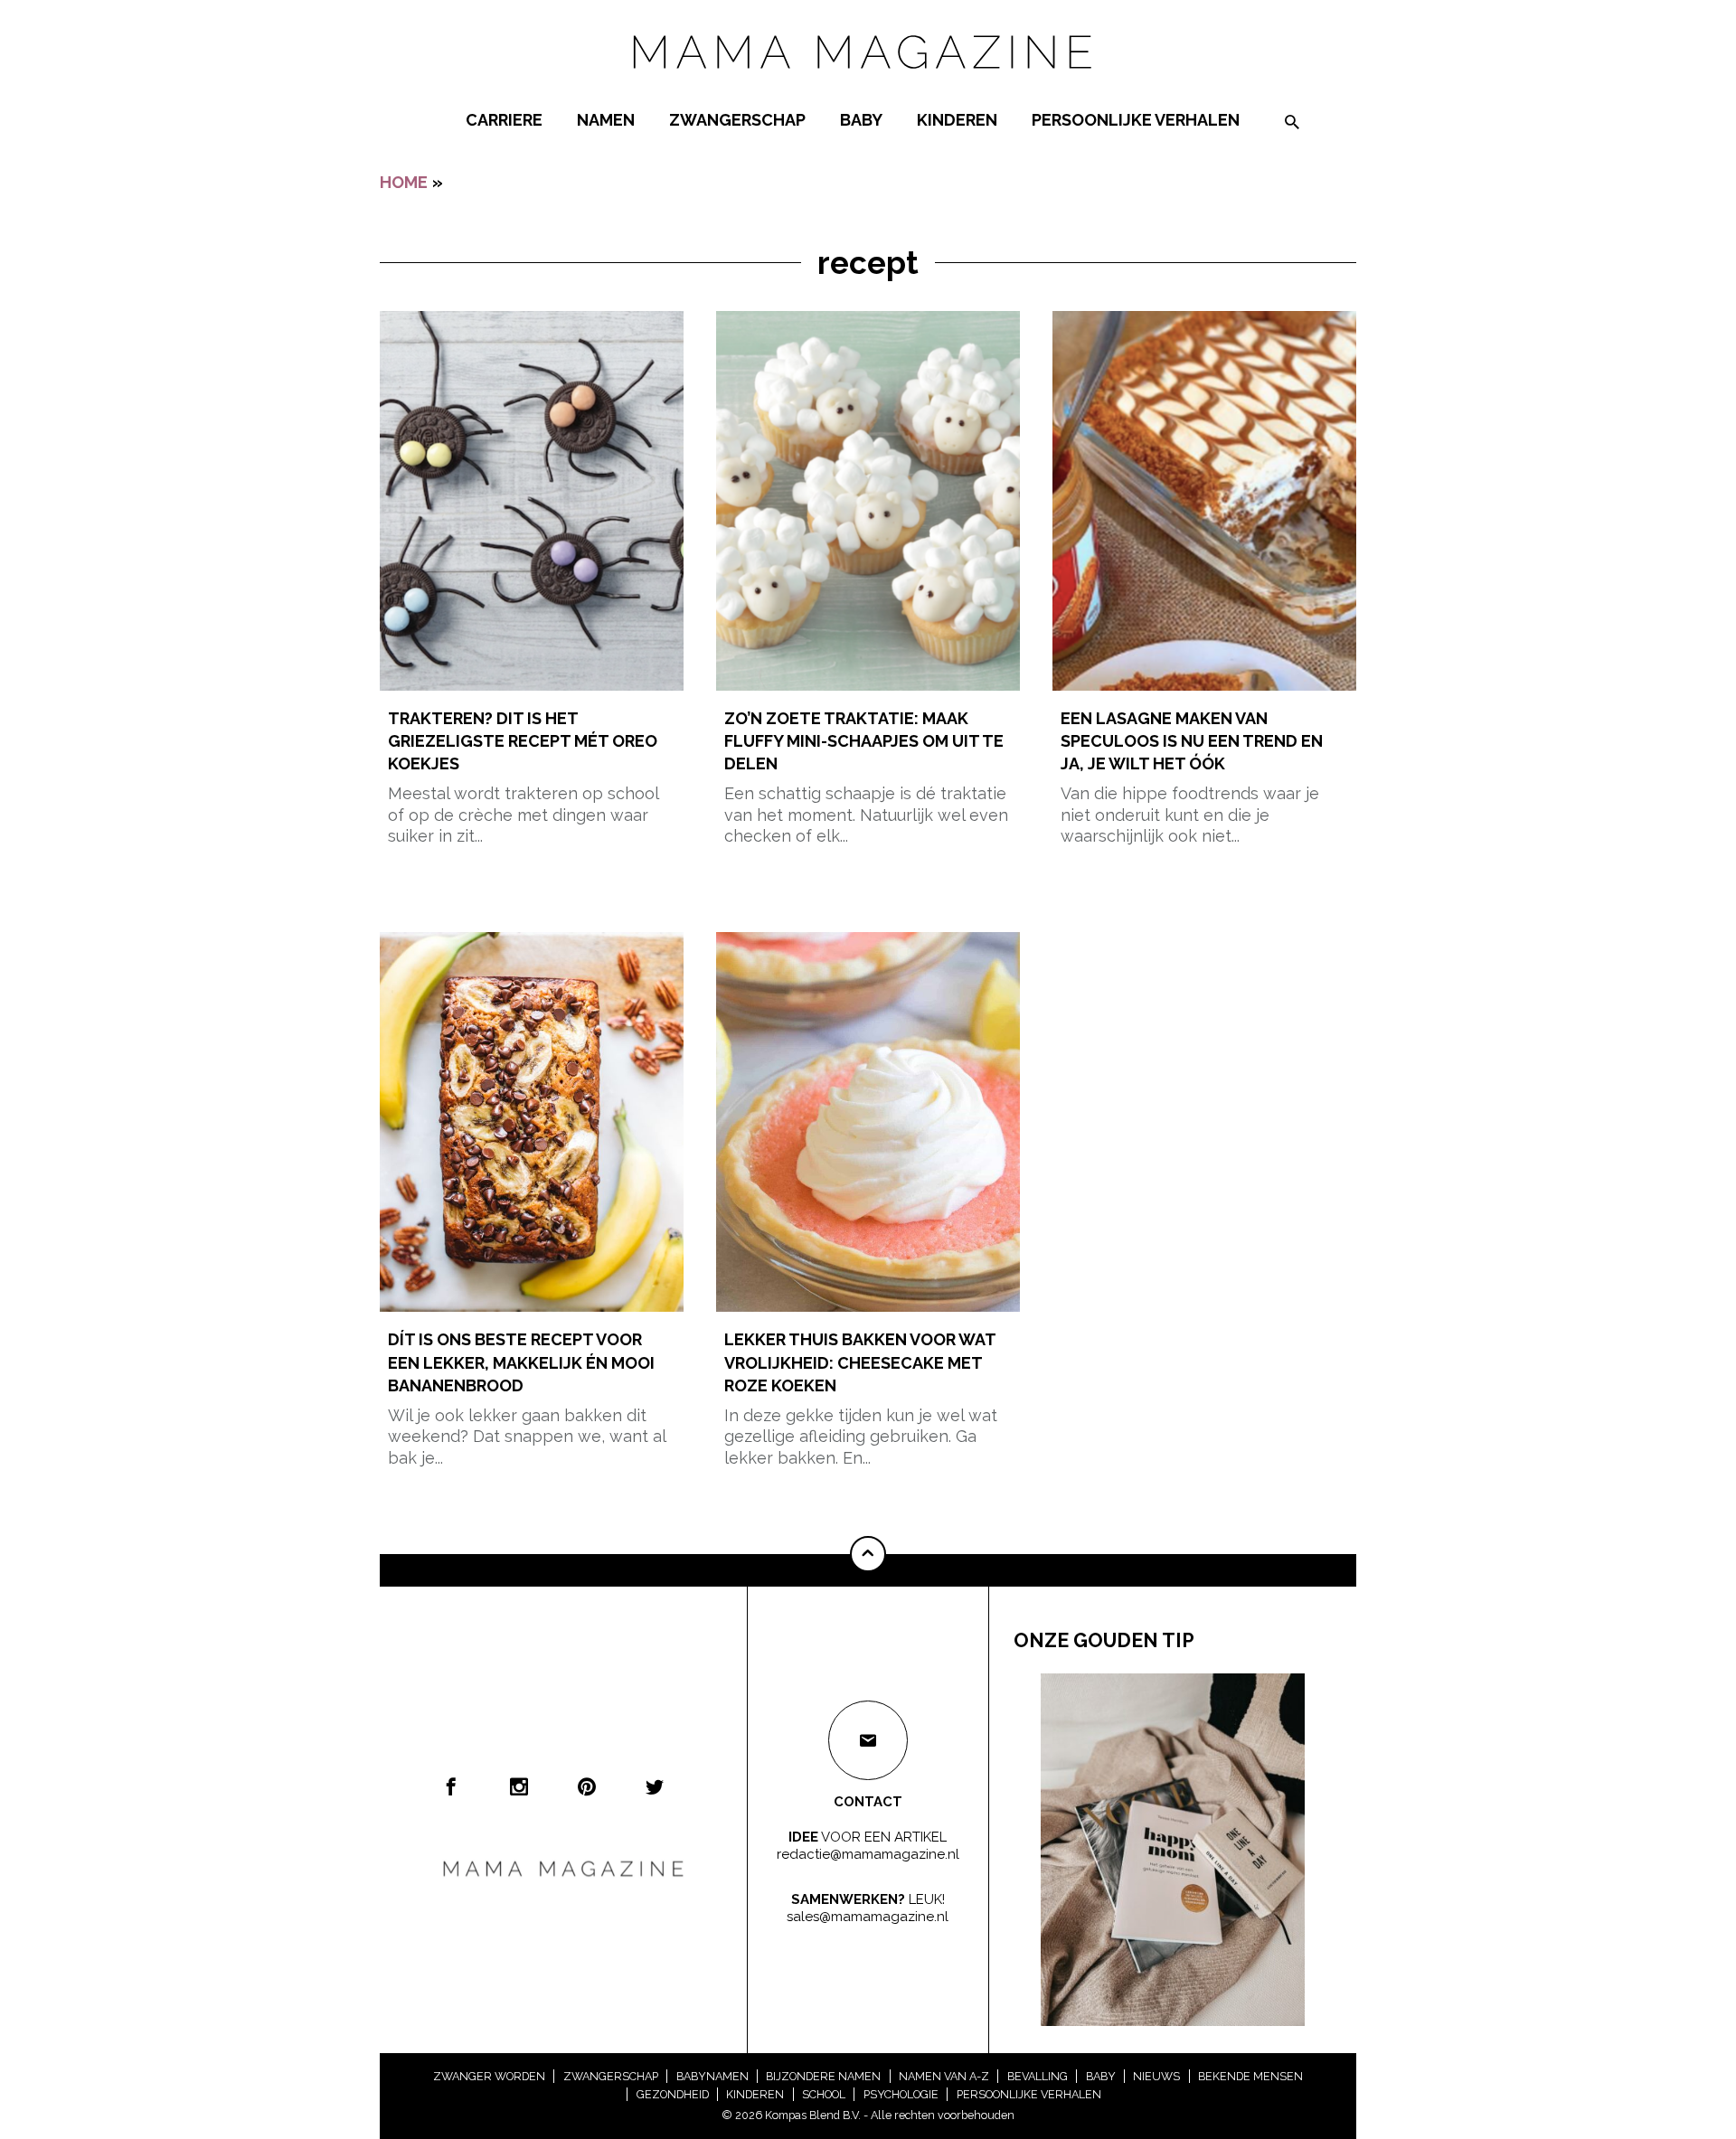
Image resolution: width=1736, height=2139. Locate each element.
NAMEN (606, 120)
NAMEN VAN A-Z (944, 2076)
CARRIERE (504, 120)
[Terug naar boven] (868, 1554)
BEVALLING (1038, 2076)
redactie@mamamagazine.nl (868, 1854)
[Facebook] (451, 1786)
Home (404, 182)
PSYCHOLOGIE (901, 2094)
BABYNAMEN (712, 2076)
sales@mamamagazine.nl (868, 1917)
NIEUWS (1156, 2076)
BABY (861, 120)
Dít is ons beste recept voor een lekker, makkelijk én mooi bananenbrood (521, 1362)
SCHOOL (824, 2094)
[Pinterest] (587, 1786)
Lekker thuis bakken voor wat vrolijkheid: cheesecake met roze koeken (860, 1362)
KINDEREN (957, 120)
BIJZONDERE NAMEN (823, 2076)
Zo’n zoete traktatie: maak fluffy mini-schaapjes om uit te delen (864, 741)
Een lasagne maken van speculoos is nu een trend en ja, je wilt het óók (1192, 741)
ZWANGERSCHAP (737, 120)
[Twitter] (655, 1786)
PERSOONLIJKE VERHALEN (1136, 120)
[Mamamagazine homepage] (868, 85)
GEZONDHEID (673, 2094)
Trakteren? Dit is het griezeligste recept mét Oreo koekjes (523, 741)
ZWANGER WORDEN (489, 2076)
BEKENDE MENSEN (1250, 2076)
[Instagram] (519, 1786)
